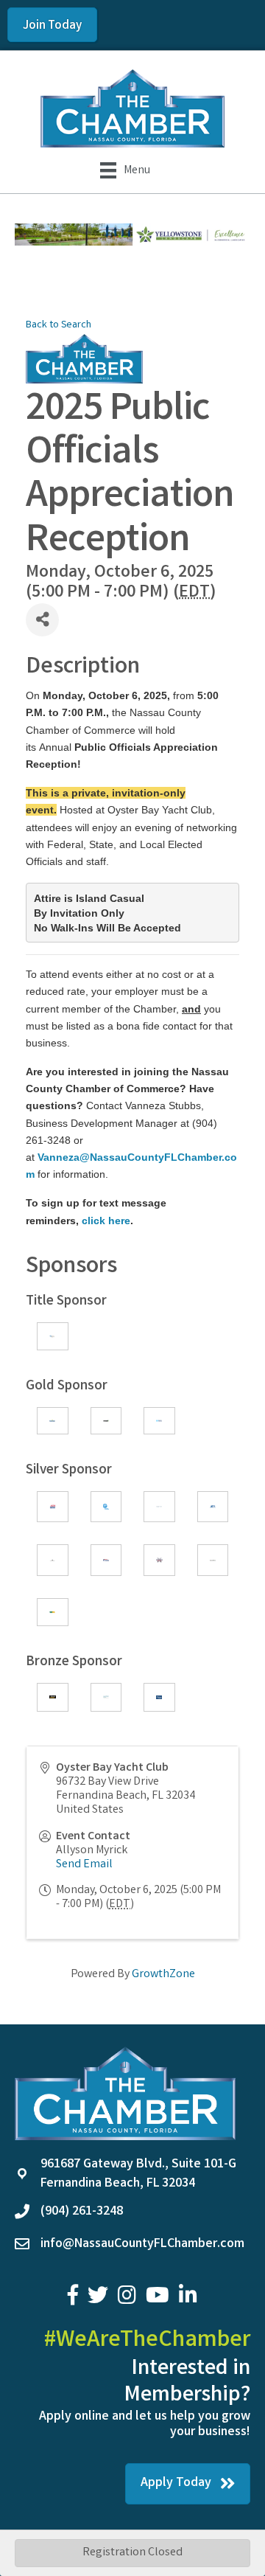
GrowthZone (163, 1975)
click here (106, 1221)
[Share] (42, 620)
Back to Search (59, 326)
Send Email (84, 1865)
